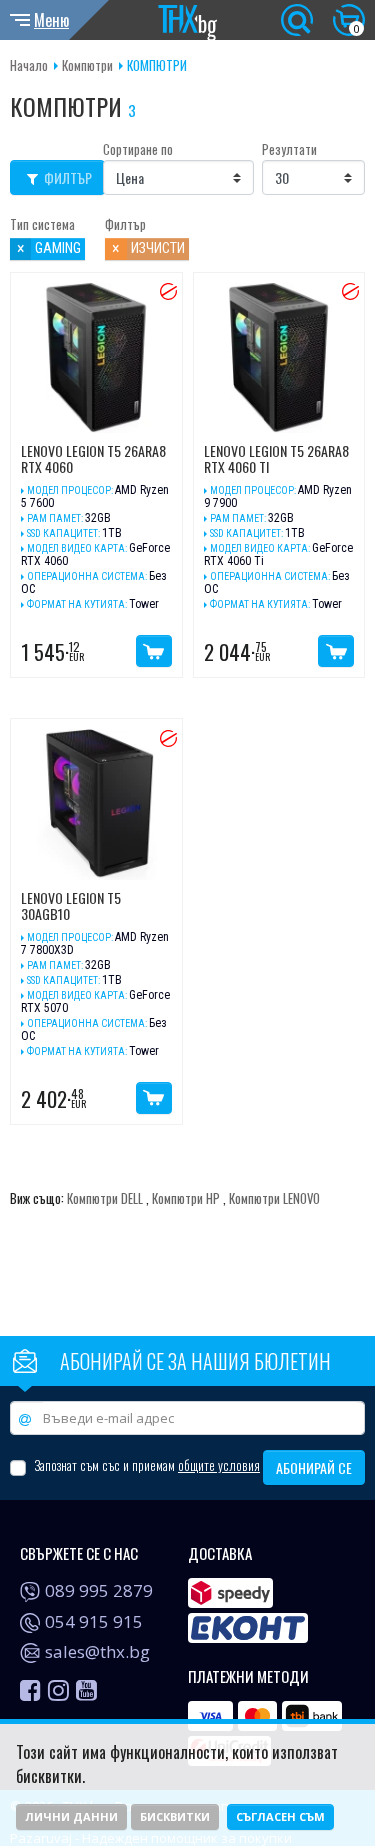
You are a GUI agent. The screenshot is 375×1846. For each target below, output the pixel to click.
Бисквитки (175, 1816)
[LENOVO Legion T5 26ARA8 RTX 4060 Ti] (279, 358)
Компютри (87, 65)
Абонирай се (314, 1467)
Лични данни (71, 1816)
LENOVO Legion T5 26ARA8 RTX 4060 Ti (276, 460)
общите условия (219, 1465)
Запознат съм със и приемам (147, 1465)
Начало (29, 65)
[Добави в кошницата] (154, 651)
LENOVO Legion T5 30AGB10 (71, 907)
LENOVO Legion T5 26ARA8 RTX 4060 (93, 460)
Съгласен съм (280, 1816)
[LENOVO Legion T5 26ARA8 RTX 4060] (96, 358)
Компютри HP (186, 1198)
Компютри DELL (105, 1198)
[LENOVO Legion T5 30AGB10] (96, 804)
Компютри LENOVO (274, 1198)
